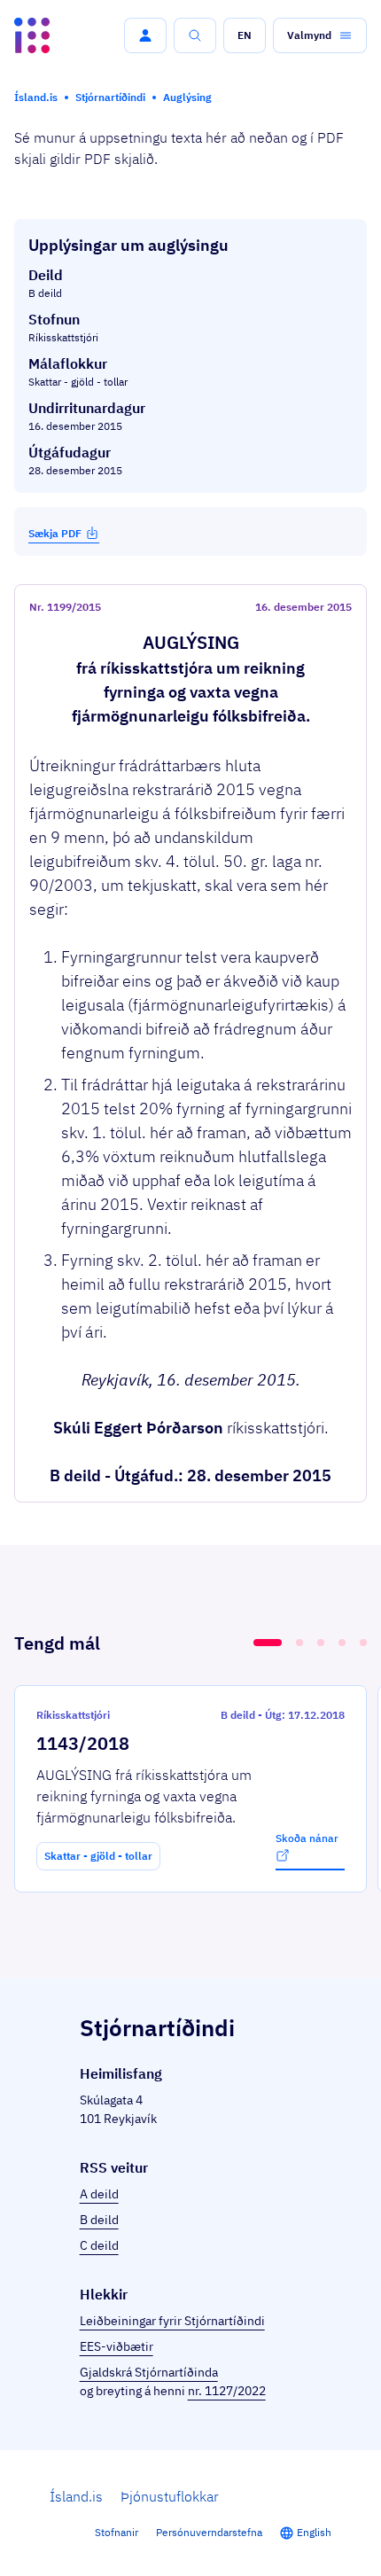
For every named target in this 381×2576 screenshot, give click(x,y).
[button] (145, 35)
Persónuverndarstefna (209, 2532)
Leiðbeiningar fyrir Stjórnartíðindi (172, 2321)
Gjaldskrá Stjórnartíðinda (149, 2372)
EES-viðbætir (117, 2346)
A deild (99, 2194)
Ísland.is (76, 2496)
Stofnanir (117, 2532)
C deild (99, 2245)
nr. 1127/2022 (227, 2391)
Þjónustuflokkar (170, 2496)
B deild (99, 2220)
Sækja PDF (55, 533)
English (314, 2532)
